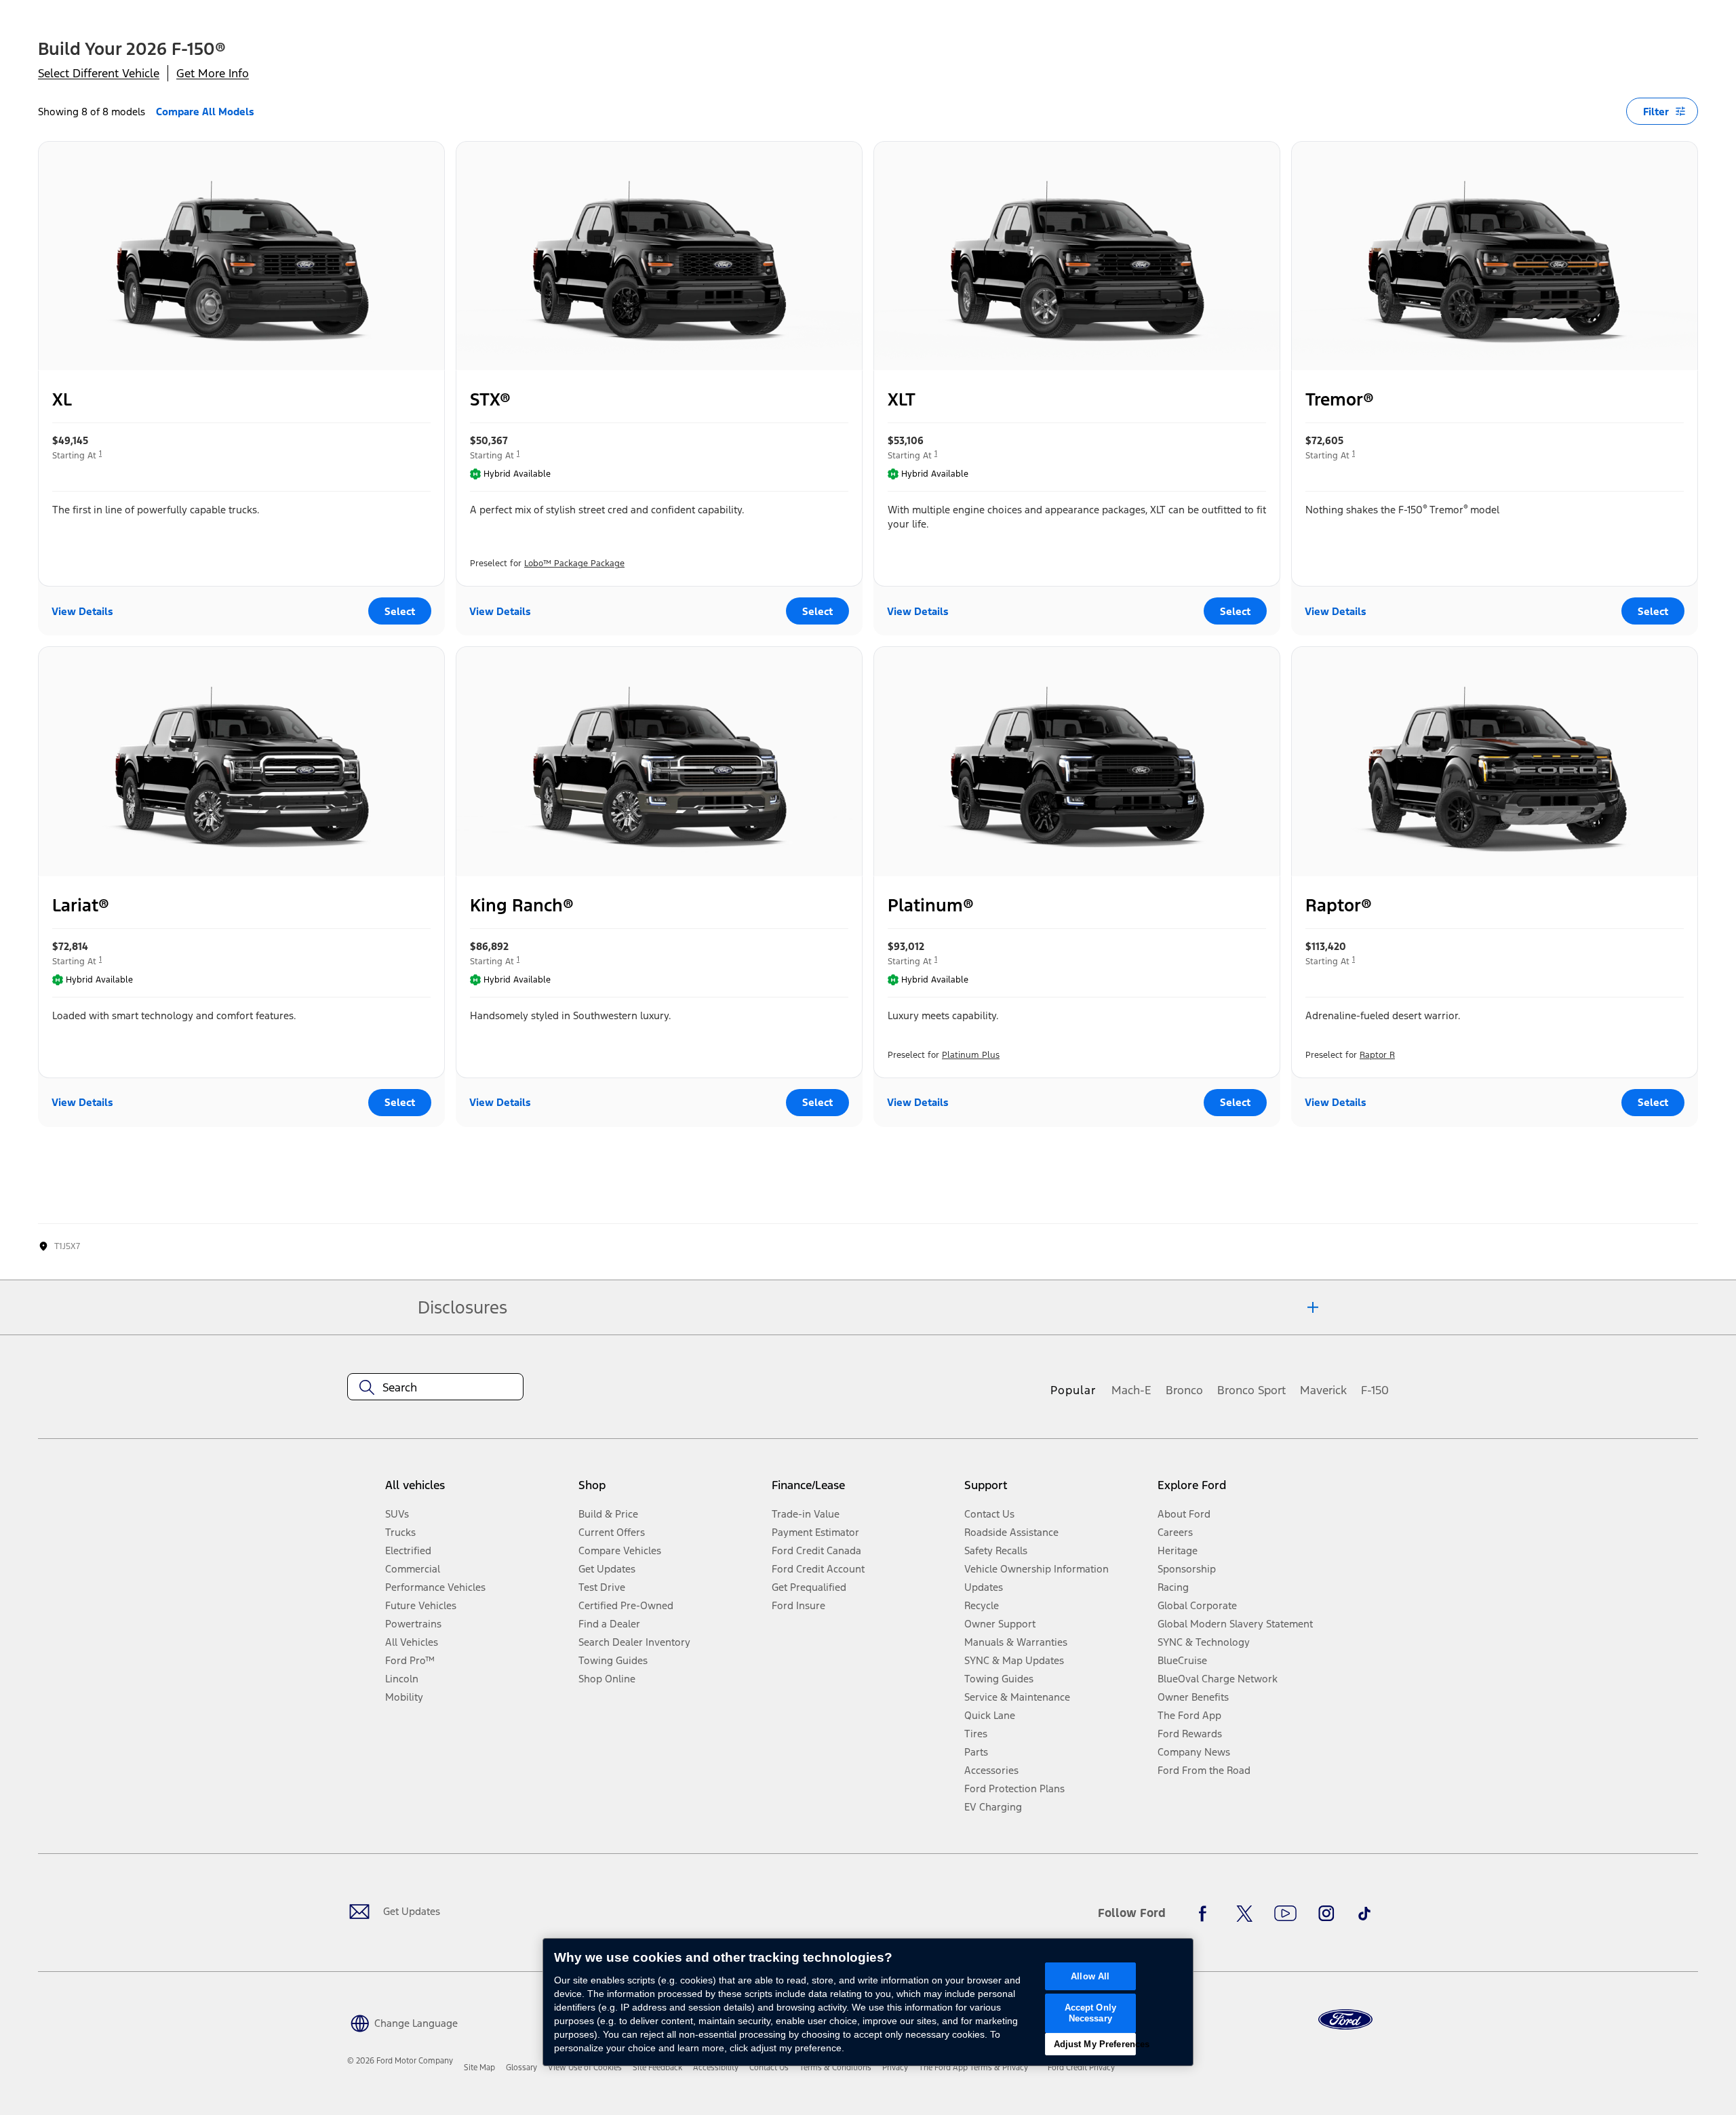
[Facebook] (1206, 1914)
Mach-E (1131, 1390)
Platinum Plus (971, 1055)
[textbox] (435, 1387)
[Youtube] (1285, 1914)
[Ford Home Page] (1345, 2020)
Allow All (1090, 1976)
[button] (402, 2022)
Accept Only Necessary (1090, 2013)
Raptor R (1377, 1055)
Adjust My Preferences (1095, 2044)
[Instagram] (1326, 1914)
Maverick (1323, 1390)
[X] (1244, 1914)
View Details (82, 611)
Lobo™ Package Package (574, 564)
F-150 (1375, 1390)
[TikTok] (1364, 1914)
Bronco (1184, 1390)
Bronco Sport (1251, 1390)
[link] (479, 2068)
